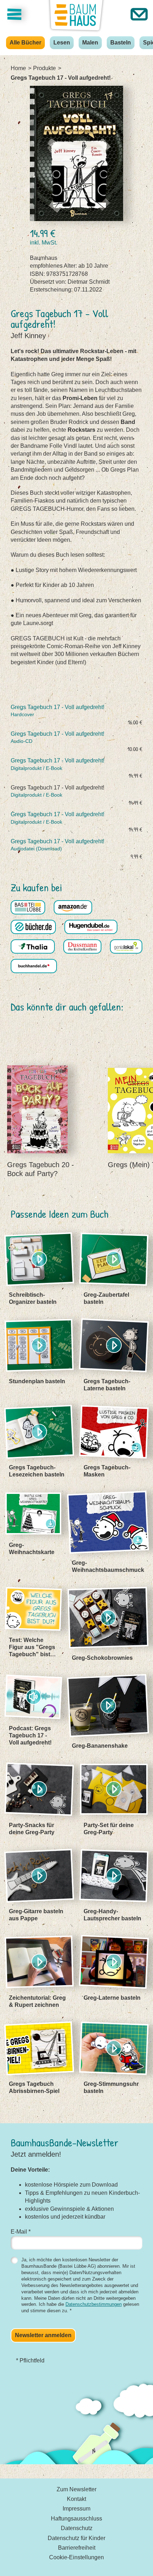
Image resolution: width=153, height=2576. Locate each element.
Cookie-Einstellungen (76, 2557)
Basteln (121, 43)
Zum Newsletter (76, 2489)
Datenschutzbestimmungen (94, 2304)
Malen (90, 43)
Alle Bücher (25, 43)
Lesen (62, 43)
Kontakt (76, 2499)
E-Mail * (21, 2232)
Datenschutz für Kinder (76, 2538)
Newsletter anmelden (43, 2335)
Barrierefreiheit (77, 2548)
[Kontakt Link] (139, 14)
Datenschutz (77, 2528)
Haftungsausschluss (76, 2519)
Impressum (76, 2509)
